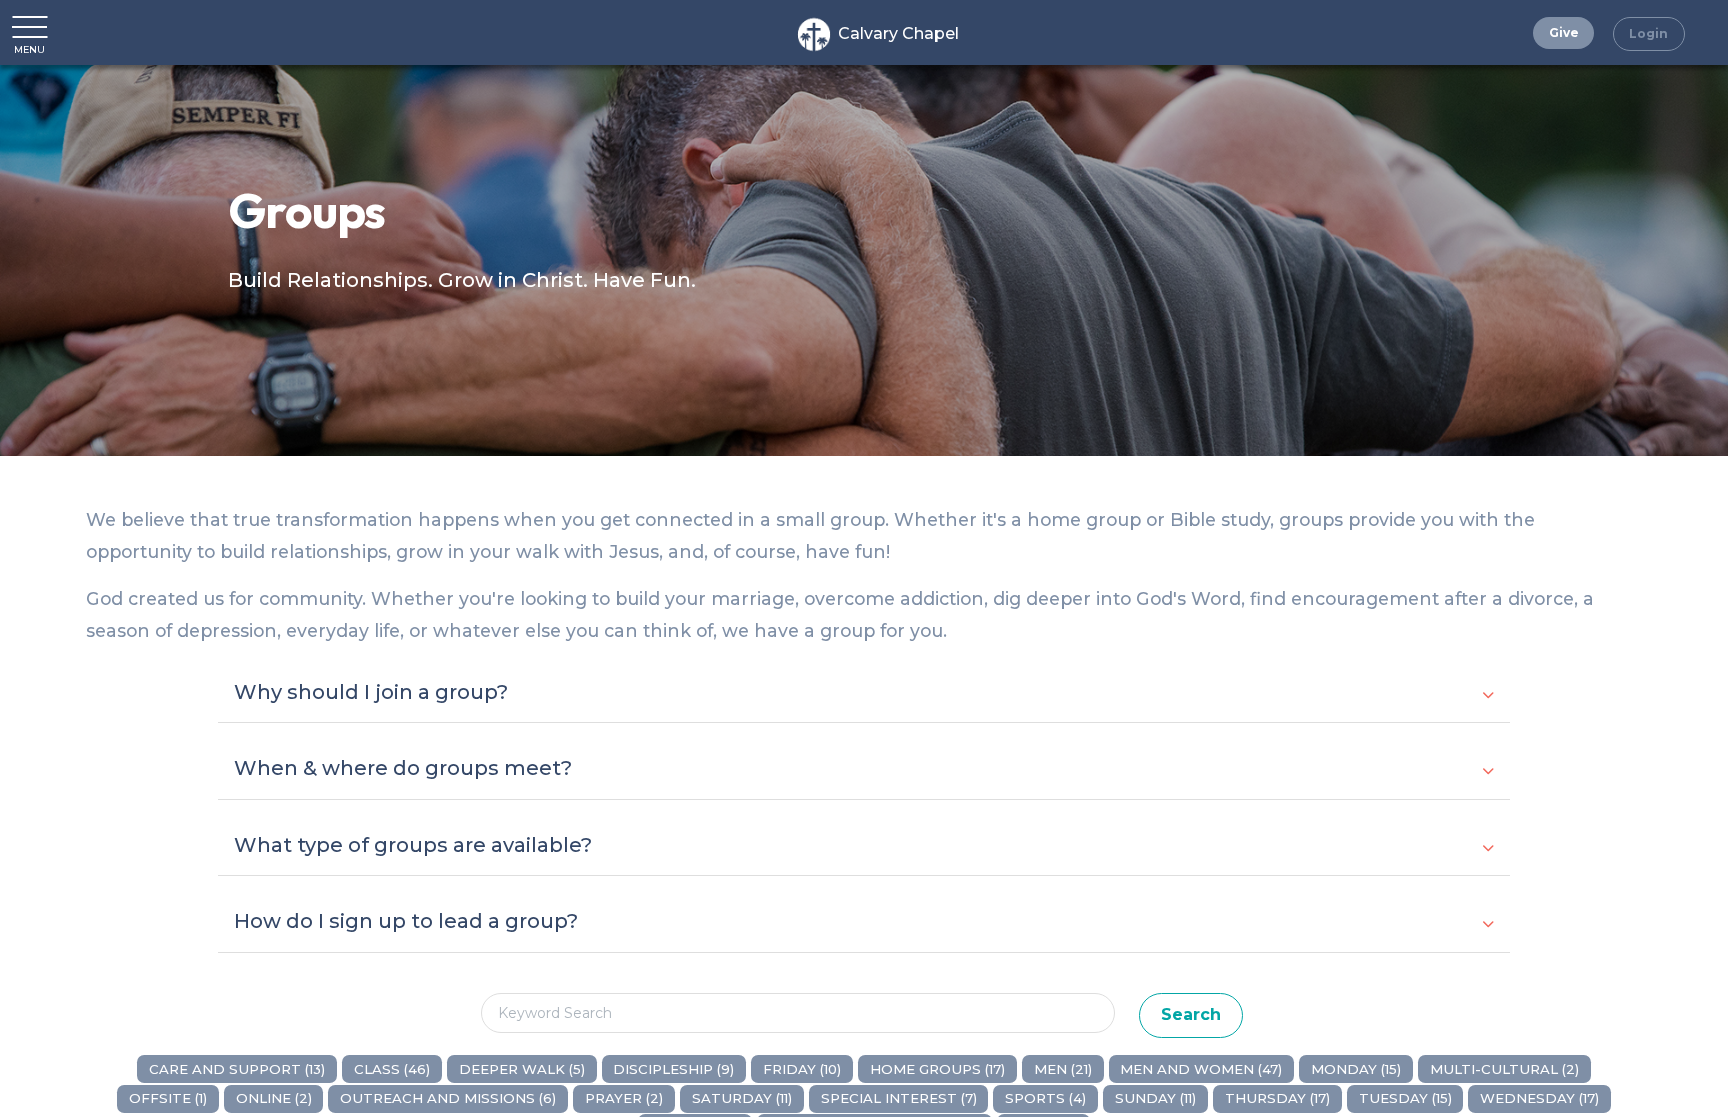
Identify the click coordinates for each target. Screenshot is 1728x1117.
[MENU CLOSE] (29, 25)
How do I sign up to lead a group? (406, 921)
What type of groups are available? (413, 845)
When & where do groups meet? (403, 768)
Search (1191, 1014)
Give (1564, 32)
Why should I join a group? (371, 692)
